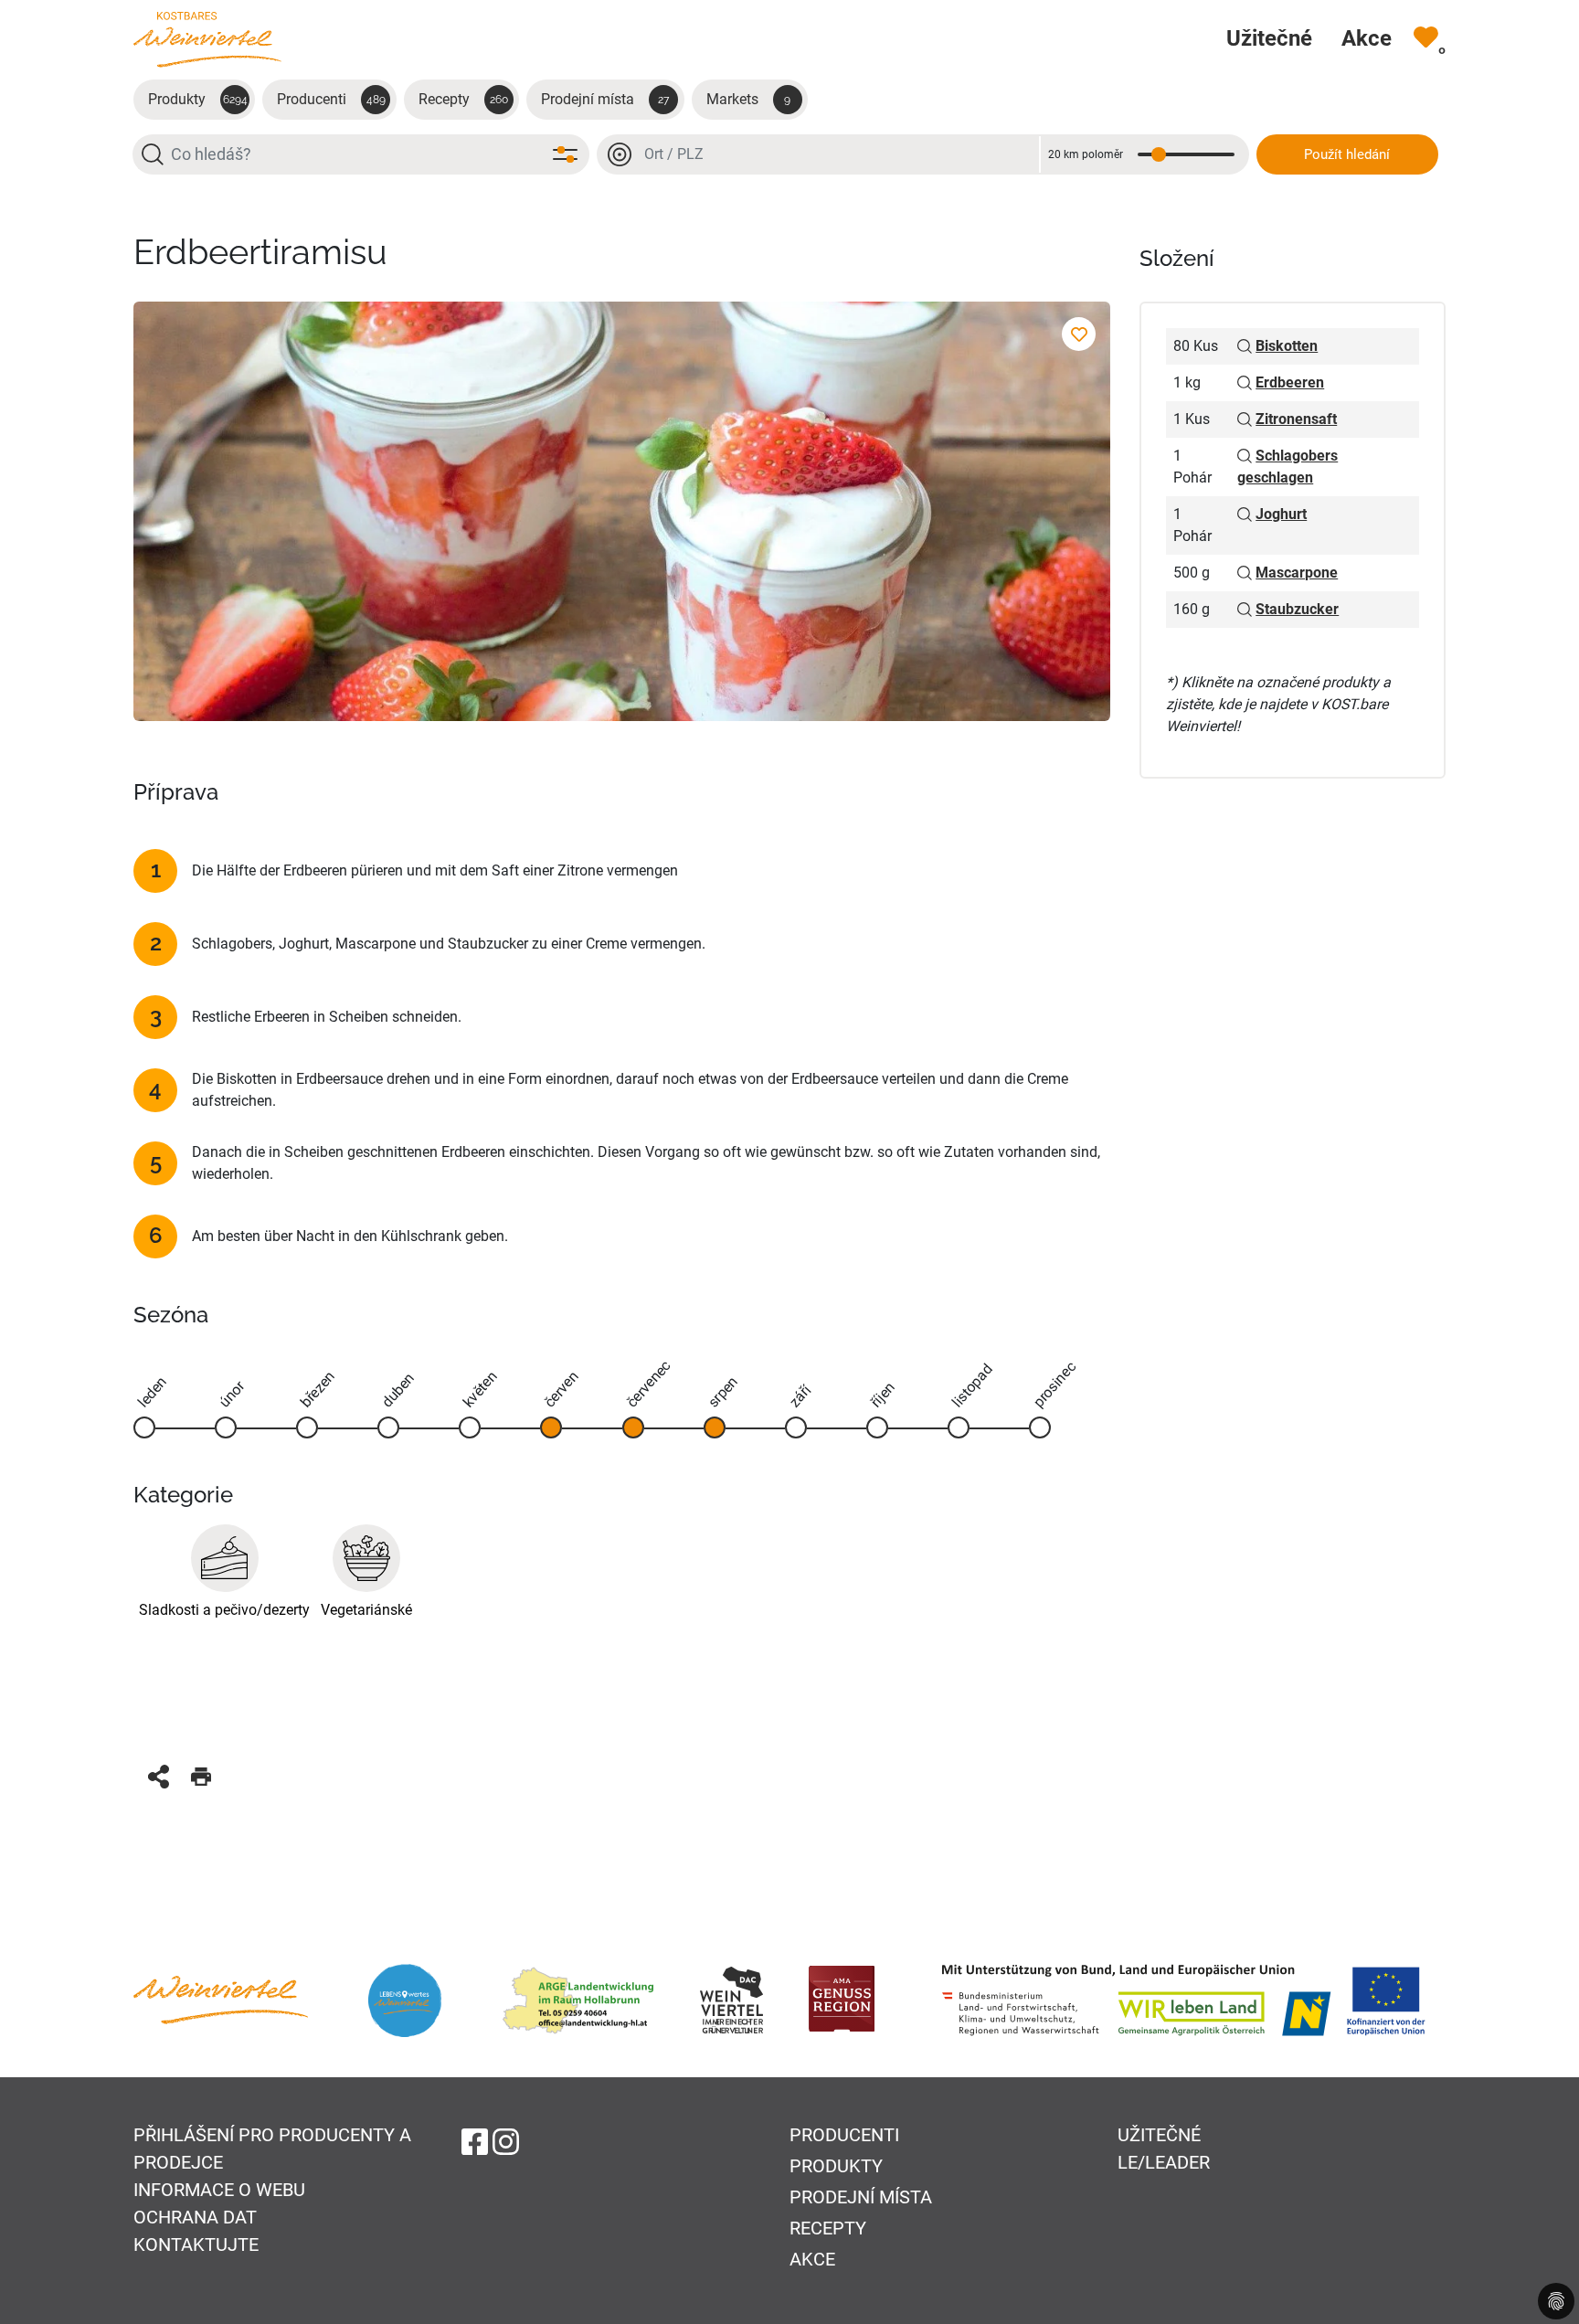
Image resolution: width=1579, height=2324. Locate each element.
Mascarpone (1297, 573)
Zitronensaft (1296, 419)
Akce (812, 2259)
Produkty (198, 99)
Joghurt (1281, 514)
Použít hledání (1347, 154)
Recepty (463, 99)
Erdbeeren (1290, 382)
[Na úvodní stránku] (207, 39)
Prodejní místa (605, 99)
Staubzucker (1297, 609)
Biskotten (1287, 346)
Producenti (331, 99)
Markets (749, 99)
